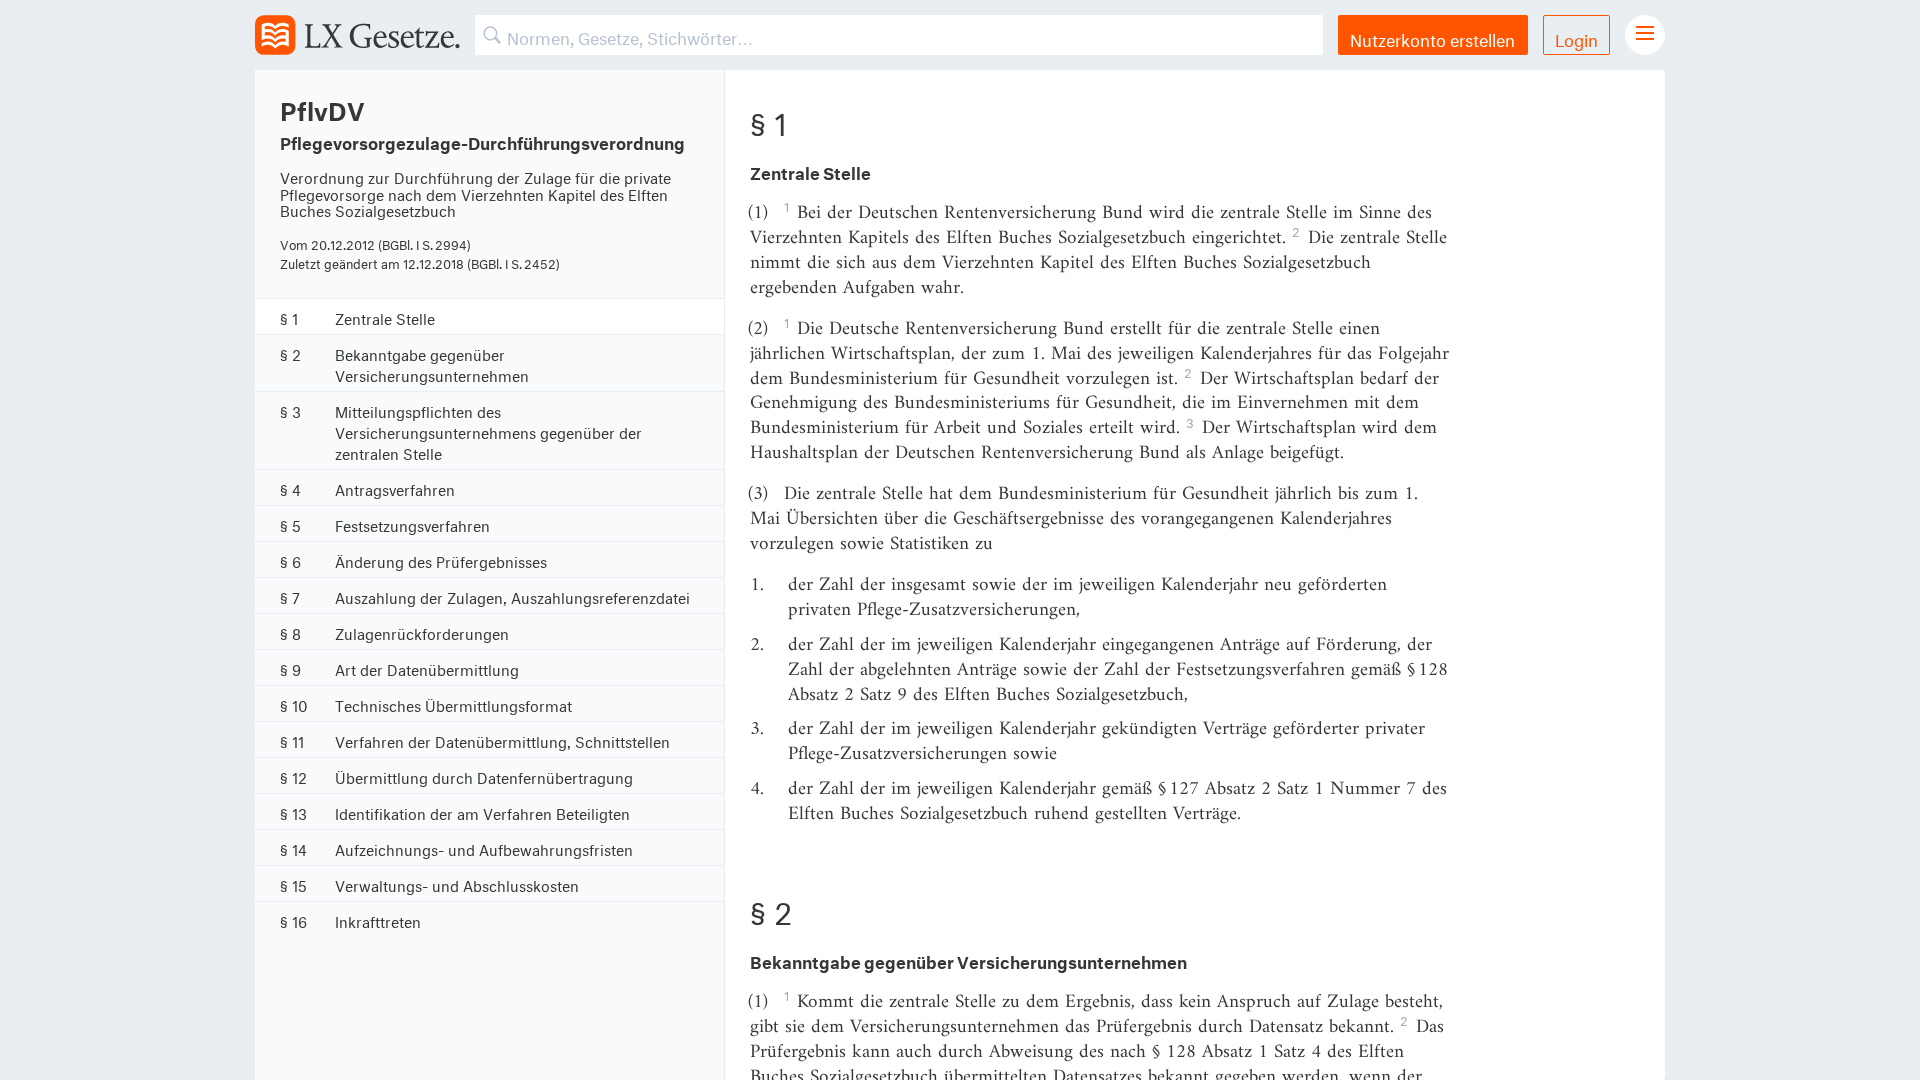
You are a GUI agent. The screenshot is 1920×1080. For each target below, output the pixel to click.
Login (1576, 37)
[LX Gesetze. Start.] (357, 35)
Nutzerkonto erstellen (1432, 37)
